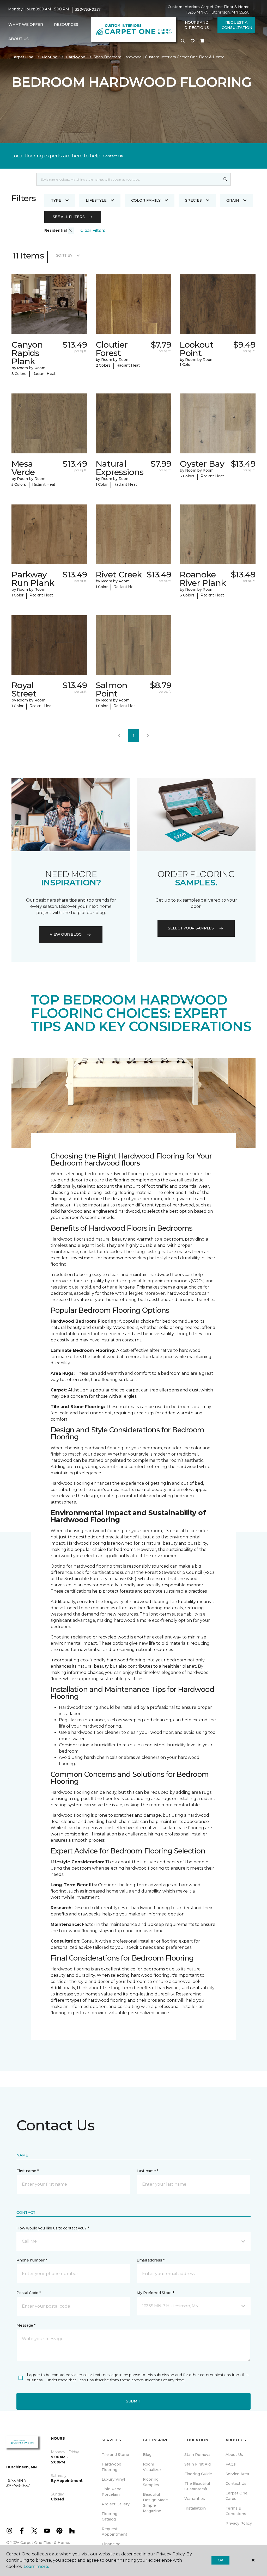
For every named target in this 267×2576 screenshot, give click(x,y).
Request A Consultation (237, 25)
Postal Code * (29, 2293)
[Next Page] (148, 736)
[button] (183, 41)
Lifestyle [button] (96, 200)
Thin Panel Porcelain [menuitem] (112, 2492)
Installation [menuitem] (195, 2508)
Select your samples (191, 928)
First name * (28, 2171)
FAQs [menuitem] (231, 2464)
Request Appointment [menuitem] (114, 2532)
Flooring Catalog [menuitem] (110, 2516)
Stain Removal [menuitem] (198, 2455)
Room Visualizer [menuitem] (152, 2467)
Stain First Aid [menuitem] (198, 2464)
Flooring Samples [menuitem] (151, 2482)
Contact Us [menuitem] (236, 2483)
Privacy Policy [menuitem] (239, 2523)
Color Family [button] (146, 200)
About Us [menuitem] (234, 2455)
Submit (133, 2401)
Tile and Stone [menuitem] (115, 2455)
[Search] (225, 179)
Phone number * (32, 2260)
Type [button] (56, 200)
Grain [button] (233, 200)
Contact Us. (113, 156)
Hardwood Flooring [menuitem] (111, 2467)
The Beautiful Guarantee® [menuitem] (197, 2486)
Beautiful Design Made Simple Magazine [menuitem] (155, 2503)
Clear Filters (93, 230)
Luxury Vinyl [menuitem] (113, 2479)
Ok (220, 2560)
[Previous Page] (119, 736)
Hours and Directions (196, 25)
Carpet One (22, 57)
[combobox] (128, 179)
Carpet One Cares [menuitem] (236, 2496)
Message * (26, 2325)
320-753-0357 (88, 9)
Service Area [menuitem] (237, 2474)
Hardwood (75, 57)
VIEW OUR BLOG (66, 934)
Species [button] (193, 200)
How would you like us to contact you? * (53, 2228)
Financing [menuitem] (111, 2544)
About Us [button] (19, 39)
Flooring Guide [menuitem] (198, 2474)
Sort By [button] (64, 255)
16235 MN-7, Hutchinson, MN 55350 (218, 12)
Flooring (50, 57)
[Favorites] (193, 41)
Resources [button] (66, 24)
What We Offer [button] (26, 24)
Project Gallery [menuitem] (116, 2504)
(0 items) (202, 41)
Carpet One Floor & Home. (45, 2543)
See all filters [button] (69, 217)
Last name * (147, 2171)
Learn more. (36, 2566)
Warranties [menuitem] (195, 2499)
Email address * (151, 2260)
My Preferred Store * (155, 2293)
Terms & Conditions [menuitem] (236, 2511)
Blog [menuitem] (147, 2455)
